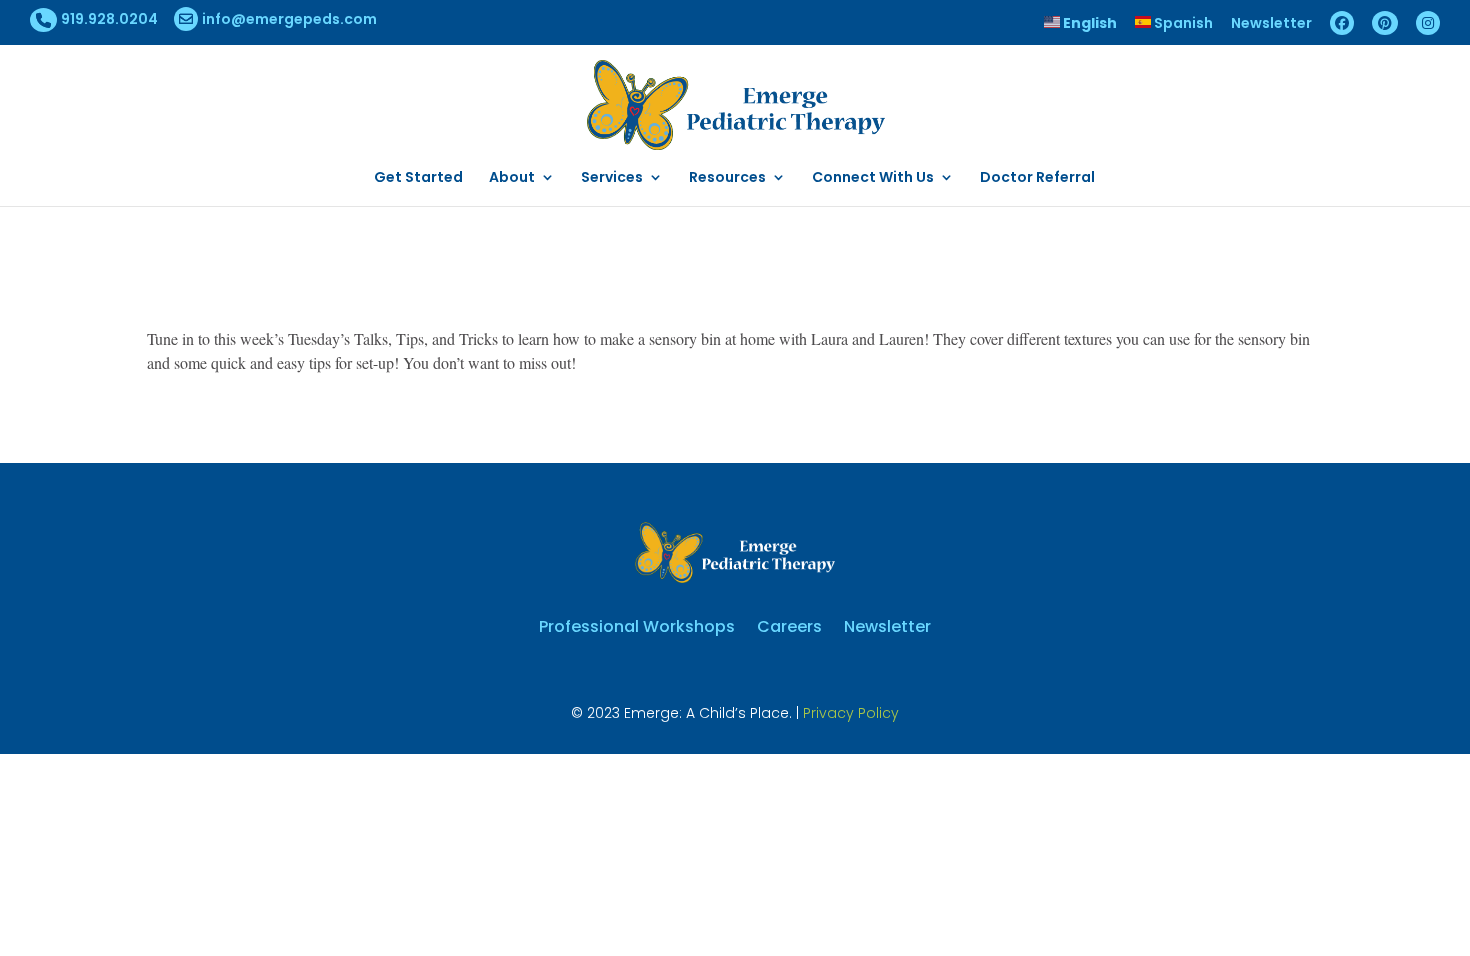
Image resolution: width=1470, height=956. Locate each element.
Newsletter (1271, 24)
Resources (727, 178)
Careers (789, 624)
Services (612, 178)
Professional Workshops (637, 624)
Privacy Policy (851, 713)
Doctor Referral (1037, 178)
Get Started (418, 178)
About (512, 178)
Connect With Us (873, 178)
